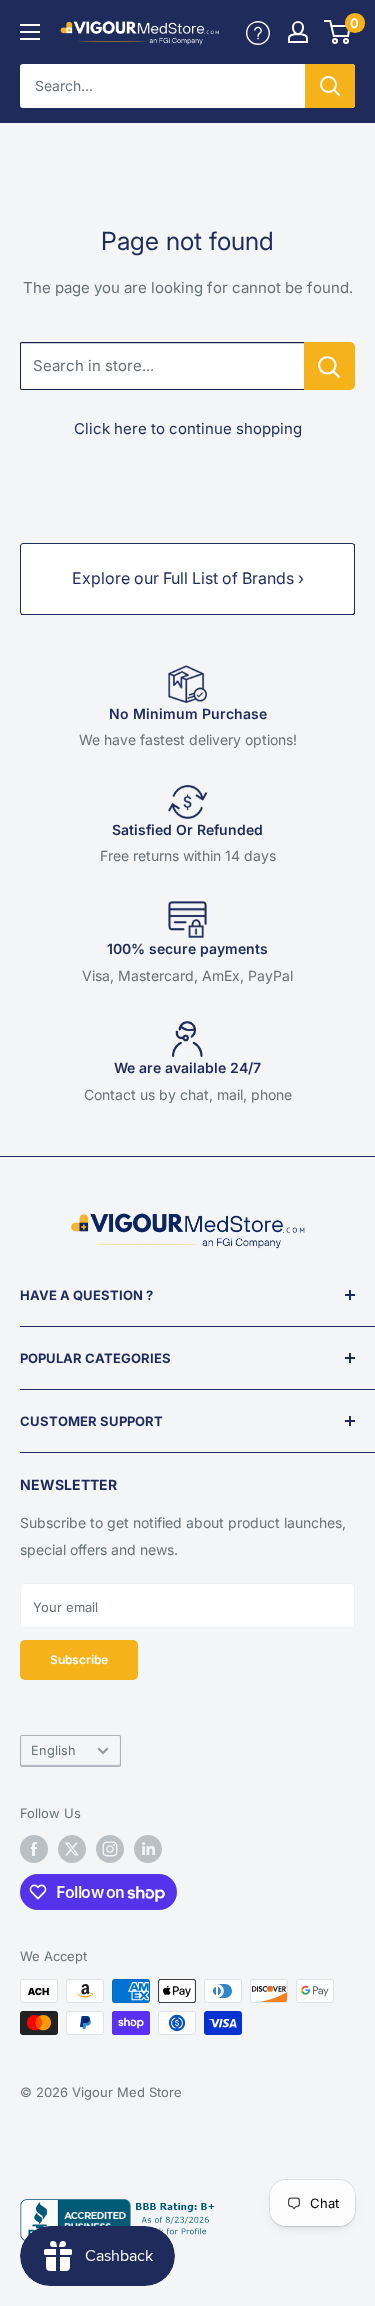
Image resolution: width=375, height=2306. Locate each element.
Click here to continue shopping (188, 428)
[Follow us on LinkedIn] (148, 1849)
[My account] (258, 32)
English (53, 1750)
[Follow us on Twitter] (72, 1849)
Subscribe (79, 1659)
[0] (338, 32)
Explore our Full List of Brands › (188, 578)
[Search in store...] (329, 366)
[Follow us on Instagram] (110, 1849)
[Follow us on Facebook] (34, 1849)
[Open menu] (30, 32)
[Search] (330, 86)
